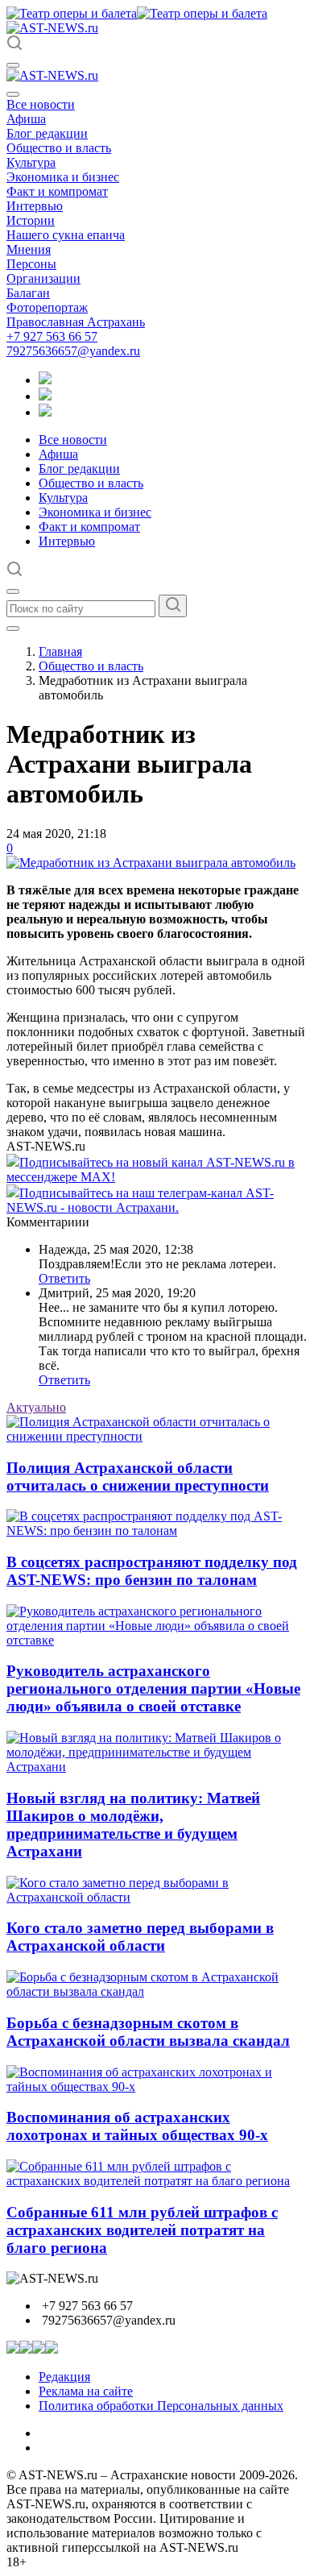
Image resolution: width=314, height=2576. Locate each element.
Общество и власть (59, 148)
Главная (60, 651)
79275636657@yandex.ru (73, 351)
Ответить (64, 1278)
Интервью (35, 206)
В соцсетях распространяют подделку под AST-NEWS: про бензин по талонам (152, 1571)
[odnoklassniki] (45, 396)
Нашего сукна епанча (66, 235)
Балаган (28, 293)
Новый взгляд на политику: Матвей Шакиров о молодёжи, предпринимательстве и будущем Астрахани (133, 1825)
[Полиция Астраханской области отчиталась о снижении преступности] (157, 1436)
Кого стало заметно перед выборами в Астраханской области (140, 1937)
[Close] (13, 94)
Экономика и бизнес (63, 177)
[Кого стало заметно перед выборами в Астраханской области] (157, 1897)
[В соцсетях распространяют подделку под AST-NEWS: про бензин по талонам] (157, 1531)
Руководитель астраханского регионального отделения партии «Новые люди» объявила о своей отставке (153, 1688)
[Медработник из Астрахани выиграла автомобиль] (151, 863)
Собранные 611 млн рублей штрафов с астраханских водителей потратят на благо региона (142, 2230)
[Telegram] (45, 380)
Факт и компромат (57, 191)
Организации (43, 278)
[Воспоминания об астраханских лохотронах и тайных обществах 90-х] (157, 2087)
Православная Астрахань (76, 322)
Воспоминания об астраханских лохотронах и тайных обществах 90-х (137, 2126)
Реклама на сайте (86, 2391)
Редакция (64, 2377)
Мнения (29, 249)
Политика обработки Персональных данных (161, 2406)
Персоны (31, 264)
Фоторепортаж (47, 307)
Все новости (41, 104)
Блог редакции (47, 133)
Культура (31, 162)
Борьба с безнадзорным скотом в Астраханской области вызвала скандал (148, 2032)
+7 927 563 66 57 (52, 336)
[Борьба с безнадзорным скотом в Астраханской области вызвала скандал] (157, 1991)
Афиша (26, 119)
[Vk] (45, 412)
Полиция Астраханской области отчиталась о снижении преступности (138, 1477)
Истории (31, 220)
